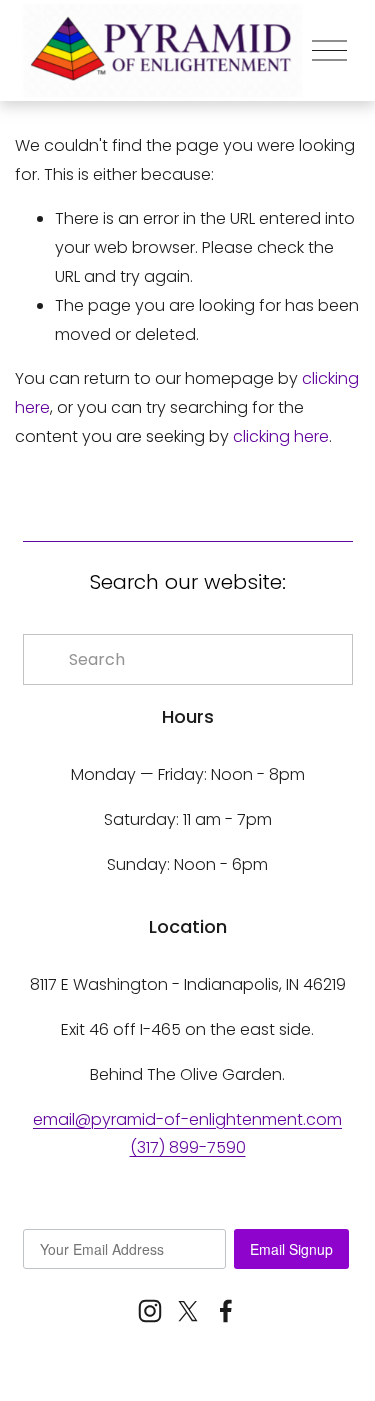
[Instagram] (150, 1311)
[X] (188, 1311)
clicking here (281, 436)
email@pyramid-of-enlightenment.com (187, 1119)
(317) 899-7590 (188, 1147)
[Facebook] (226, 1311)
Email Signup (291, 1249)
